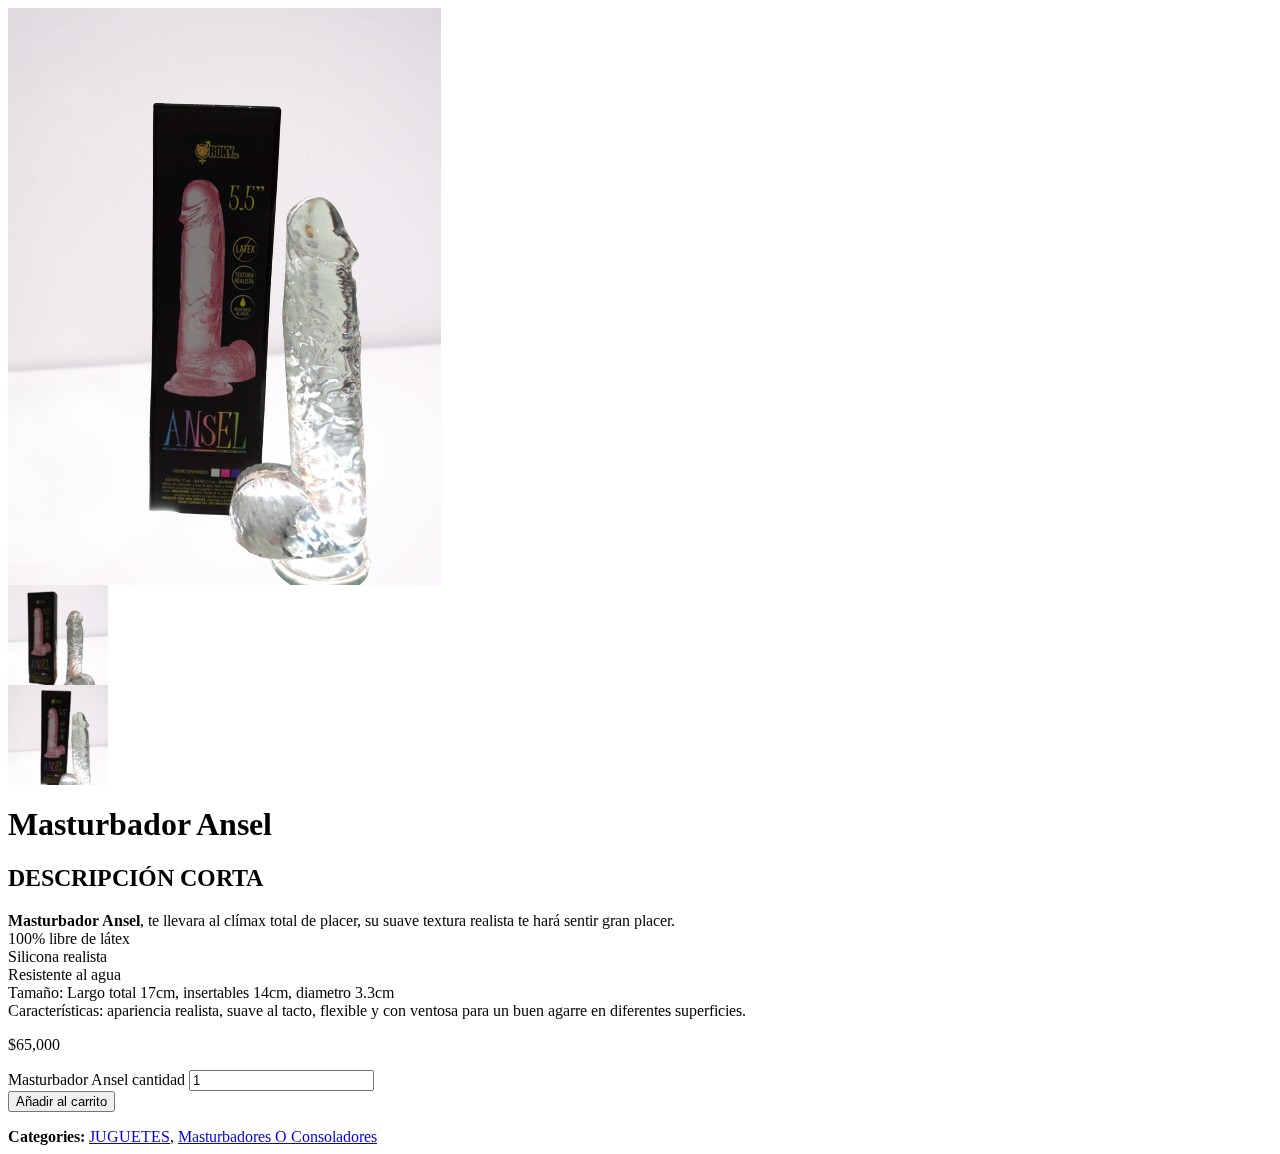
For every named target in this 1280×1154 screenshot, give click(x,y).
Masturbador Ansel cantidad (96, 1079)
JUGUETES (129, 1136)
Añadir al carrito (61, 1101)
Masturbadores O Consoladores (277, 1136)
